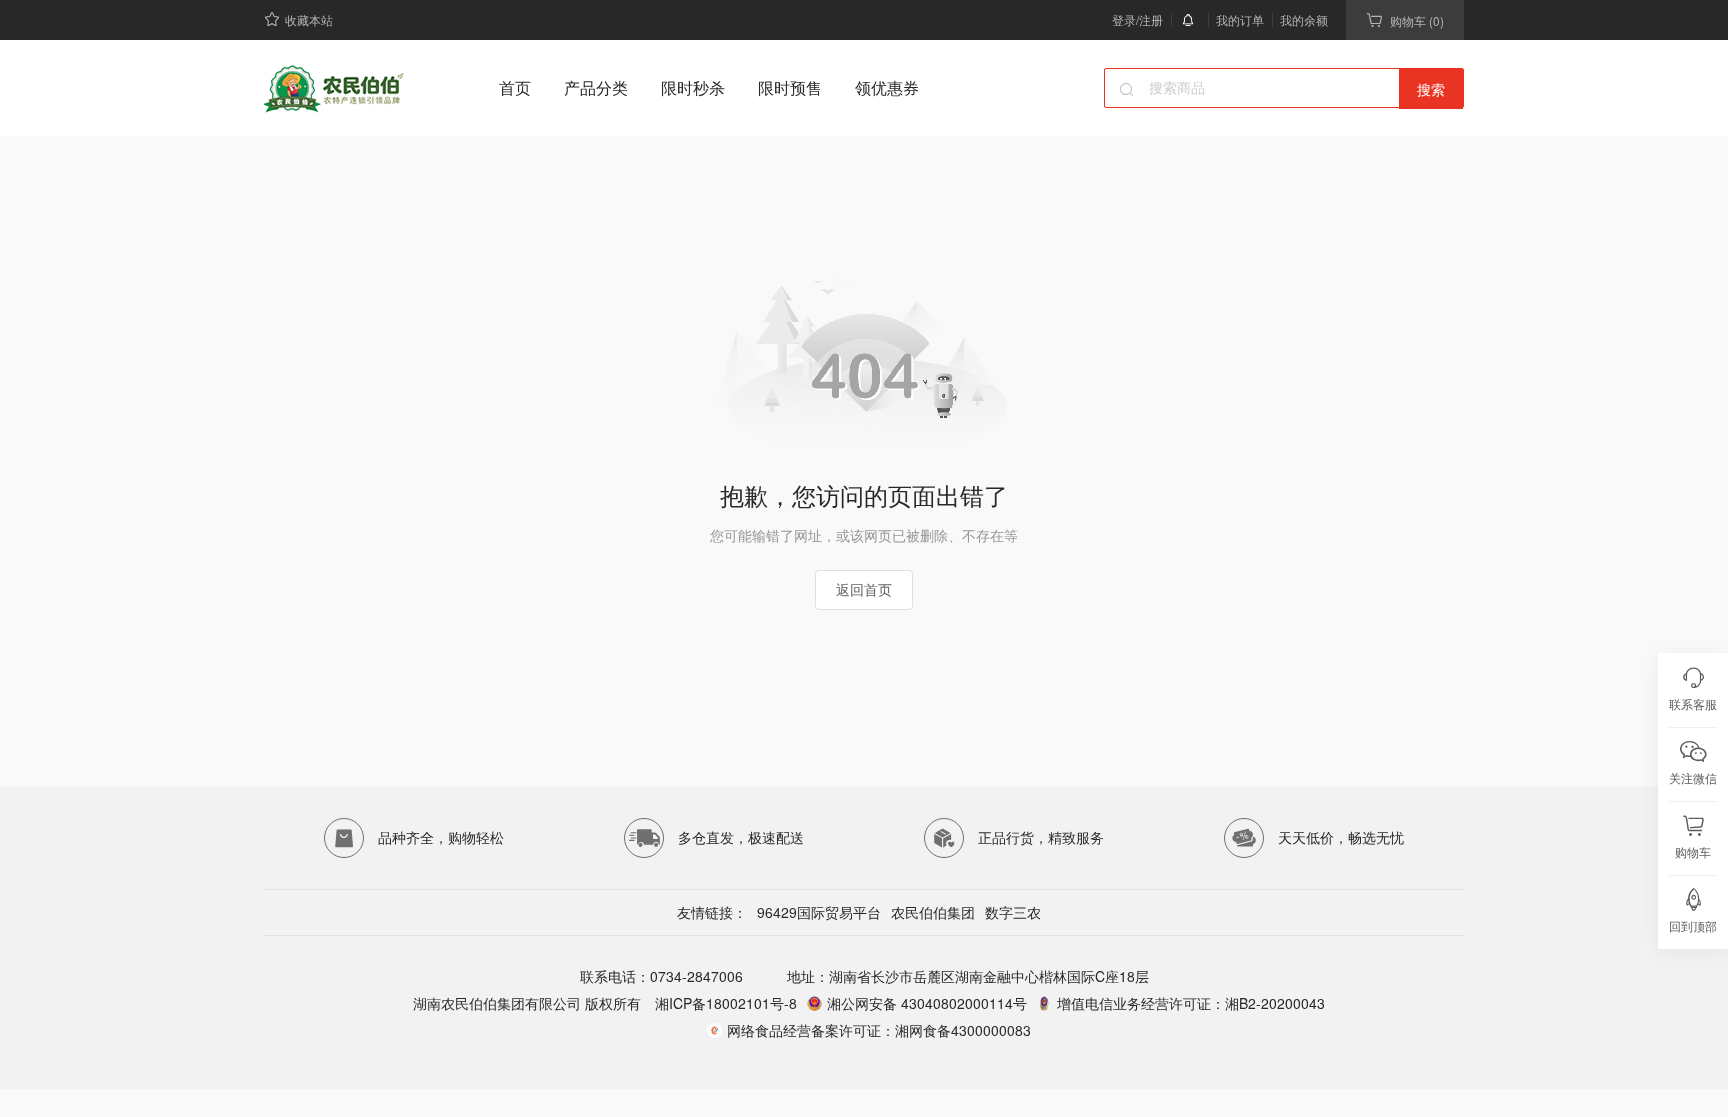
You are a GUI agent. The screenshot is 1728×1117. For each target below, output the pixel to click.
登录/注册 (1137, 19)
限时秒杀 (693, 87)
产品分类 (596, 87)
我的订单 (1240, 19)
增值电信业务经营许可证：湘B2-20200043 (1191, 1003)
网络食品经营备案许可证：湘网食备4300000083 (879, 1030)
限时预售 (790, 87)
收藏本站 (309, 19)
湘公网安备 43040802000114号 (927, 1003)
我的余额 (1304, 19)
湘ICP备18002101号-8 (724, 1003)
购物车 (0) (1417, 20)
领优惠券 (887, 87)
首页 (515, 87)
